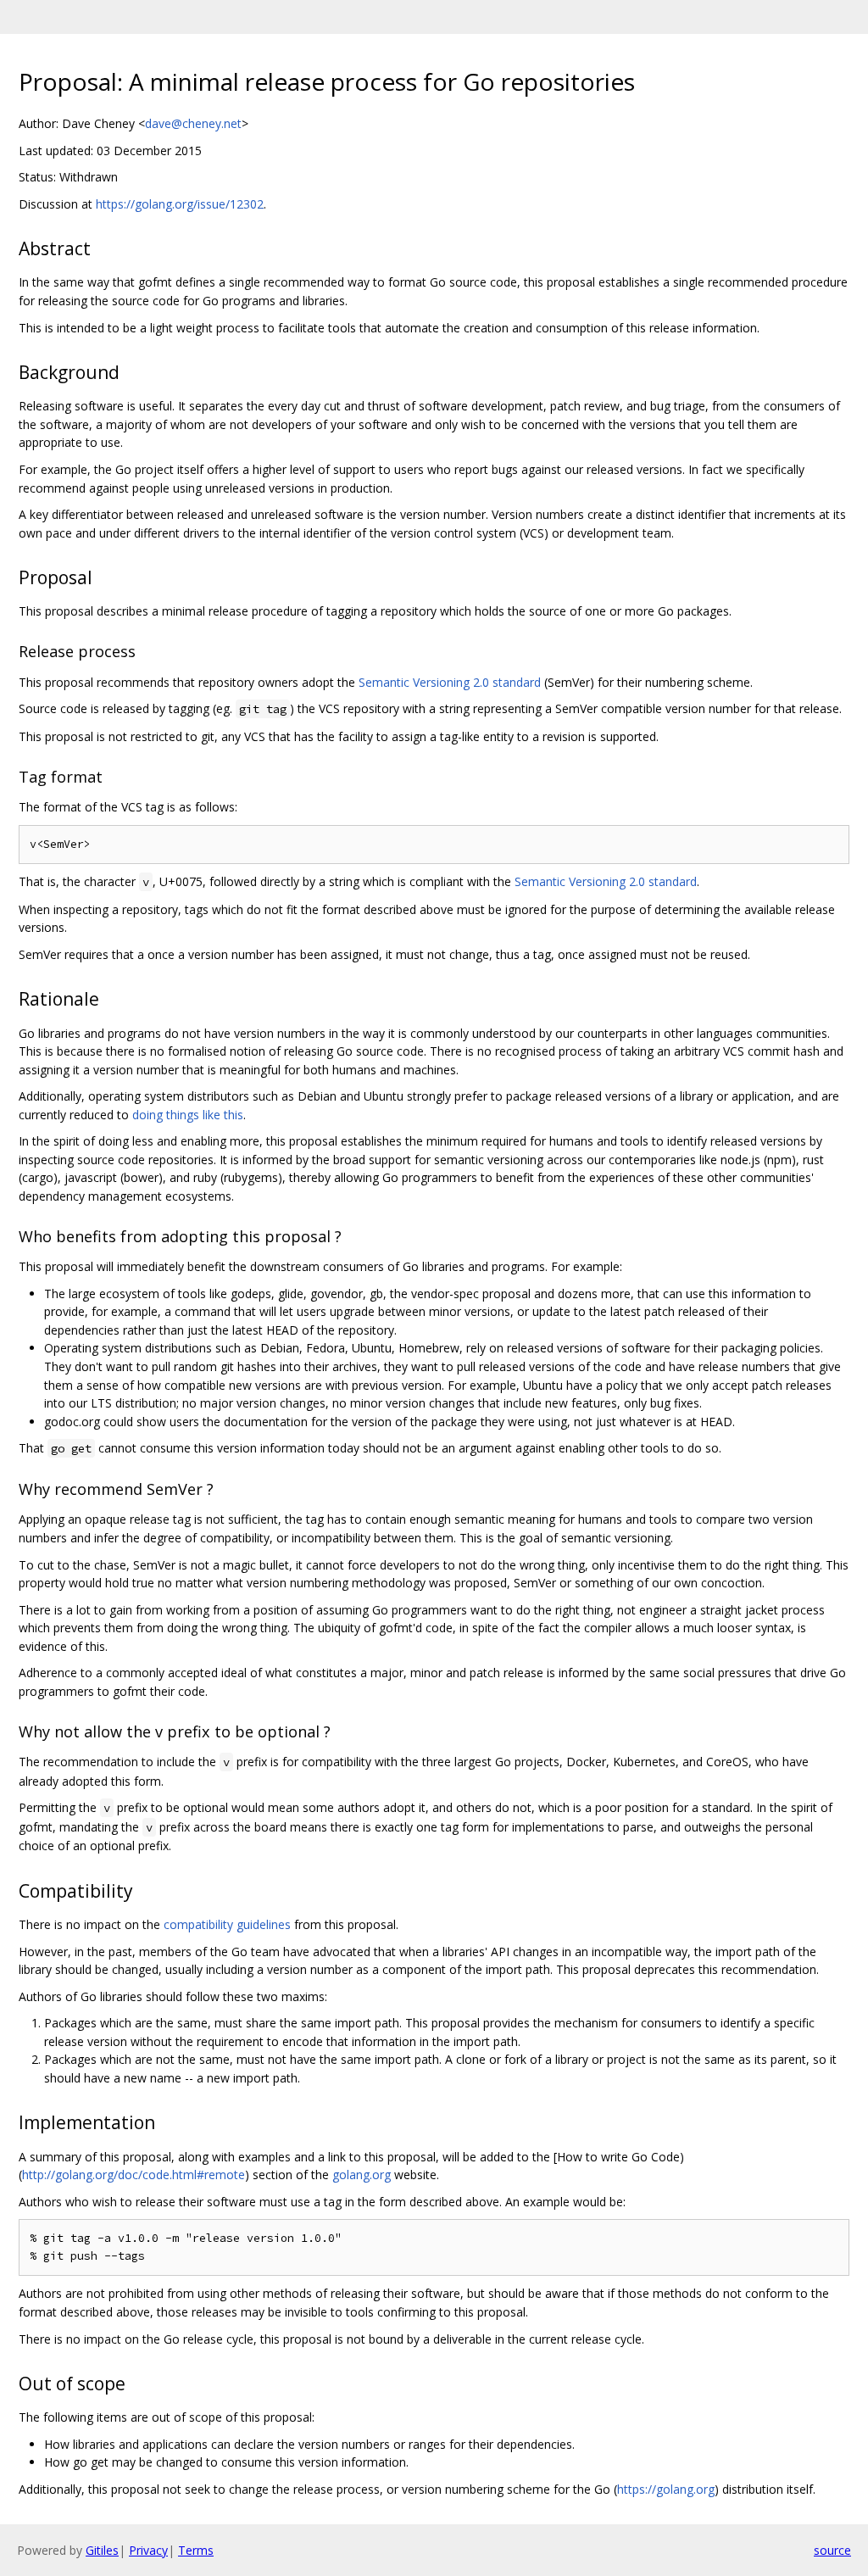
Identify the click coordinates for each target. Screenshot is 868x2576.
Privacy (148, 2550)
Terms (196, 2550)
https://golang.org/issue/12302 (180, 204)
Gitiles (102, 2550)
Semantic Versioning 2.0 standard (450, 682)
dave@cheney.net (193, 123)
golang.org (362, 2175)
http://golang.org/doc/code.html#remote (134, 2175)
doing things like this (188, 1115)
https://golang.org (666, 2489)
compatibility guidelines (227, 1924)
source (832, 2550)
